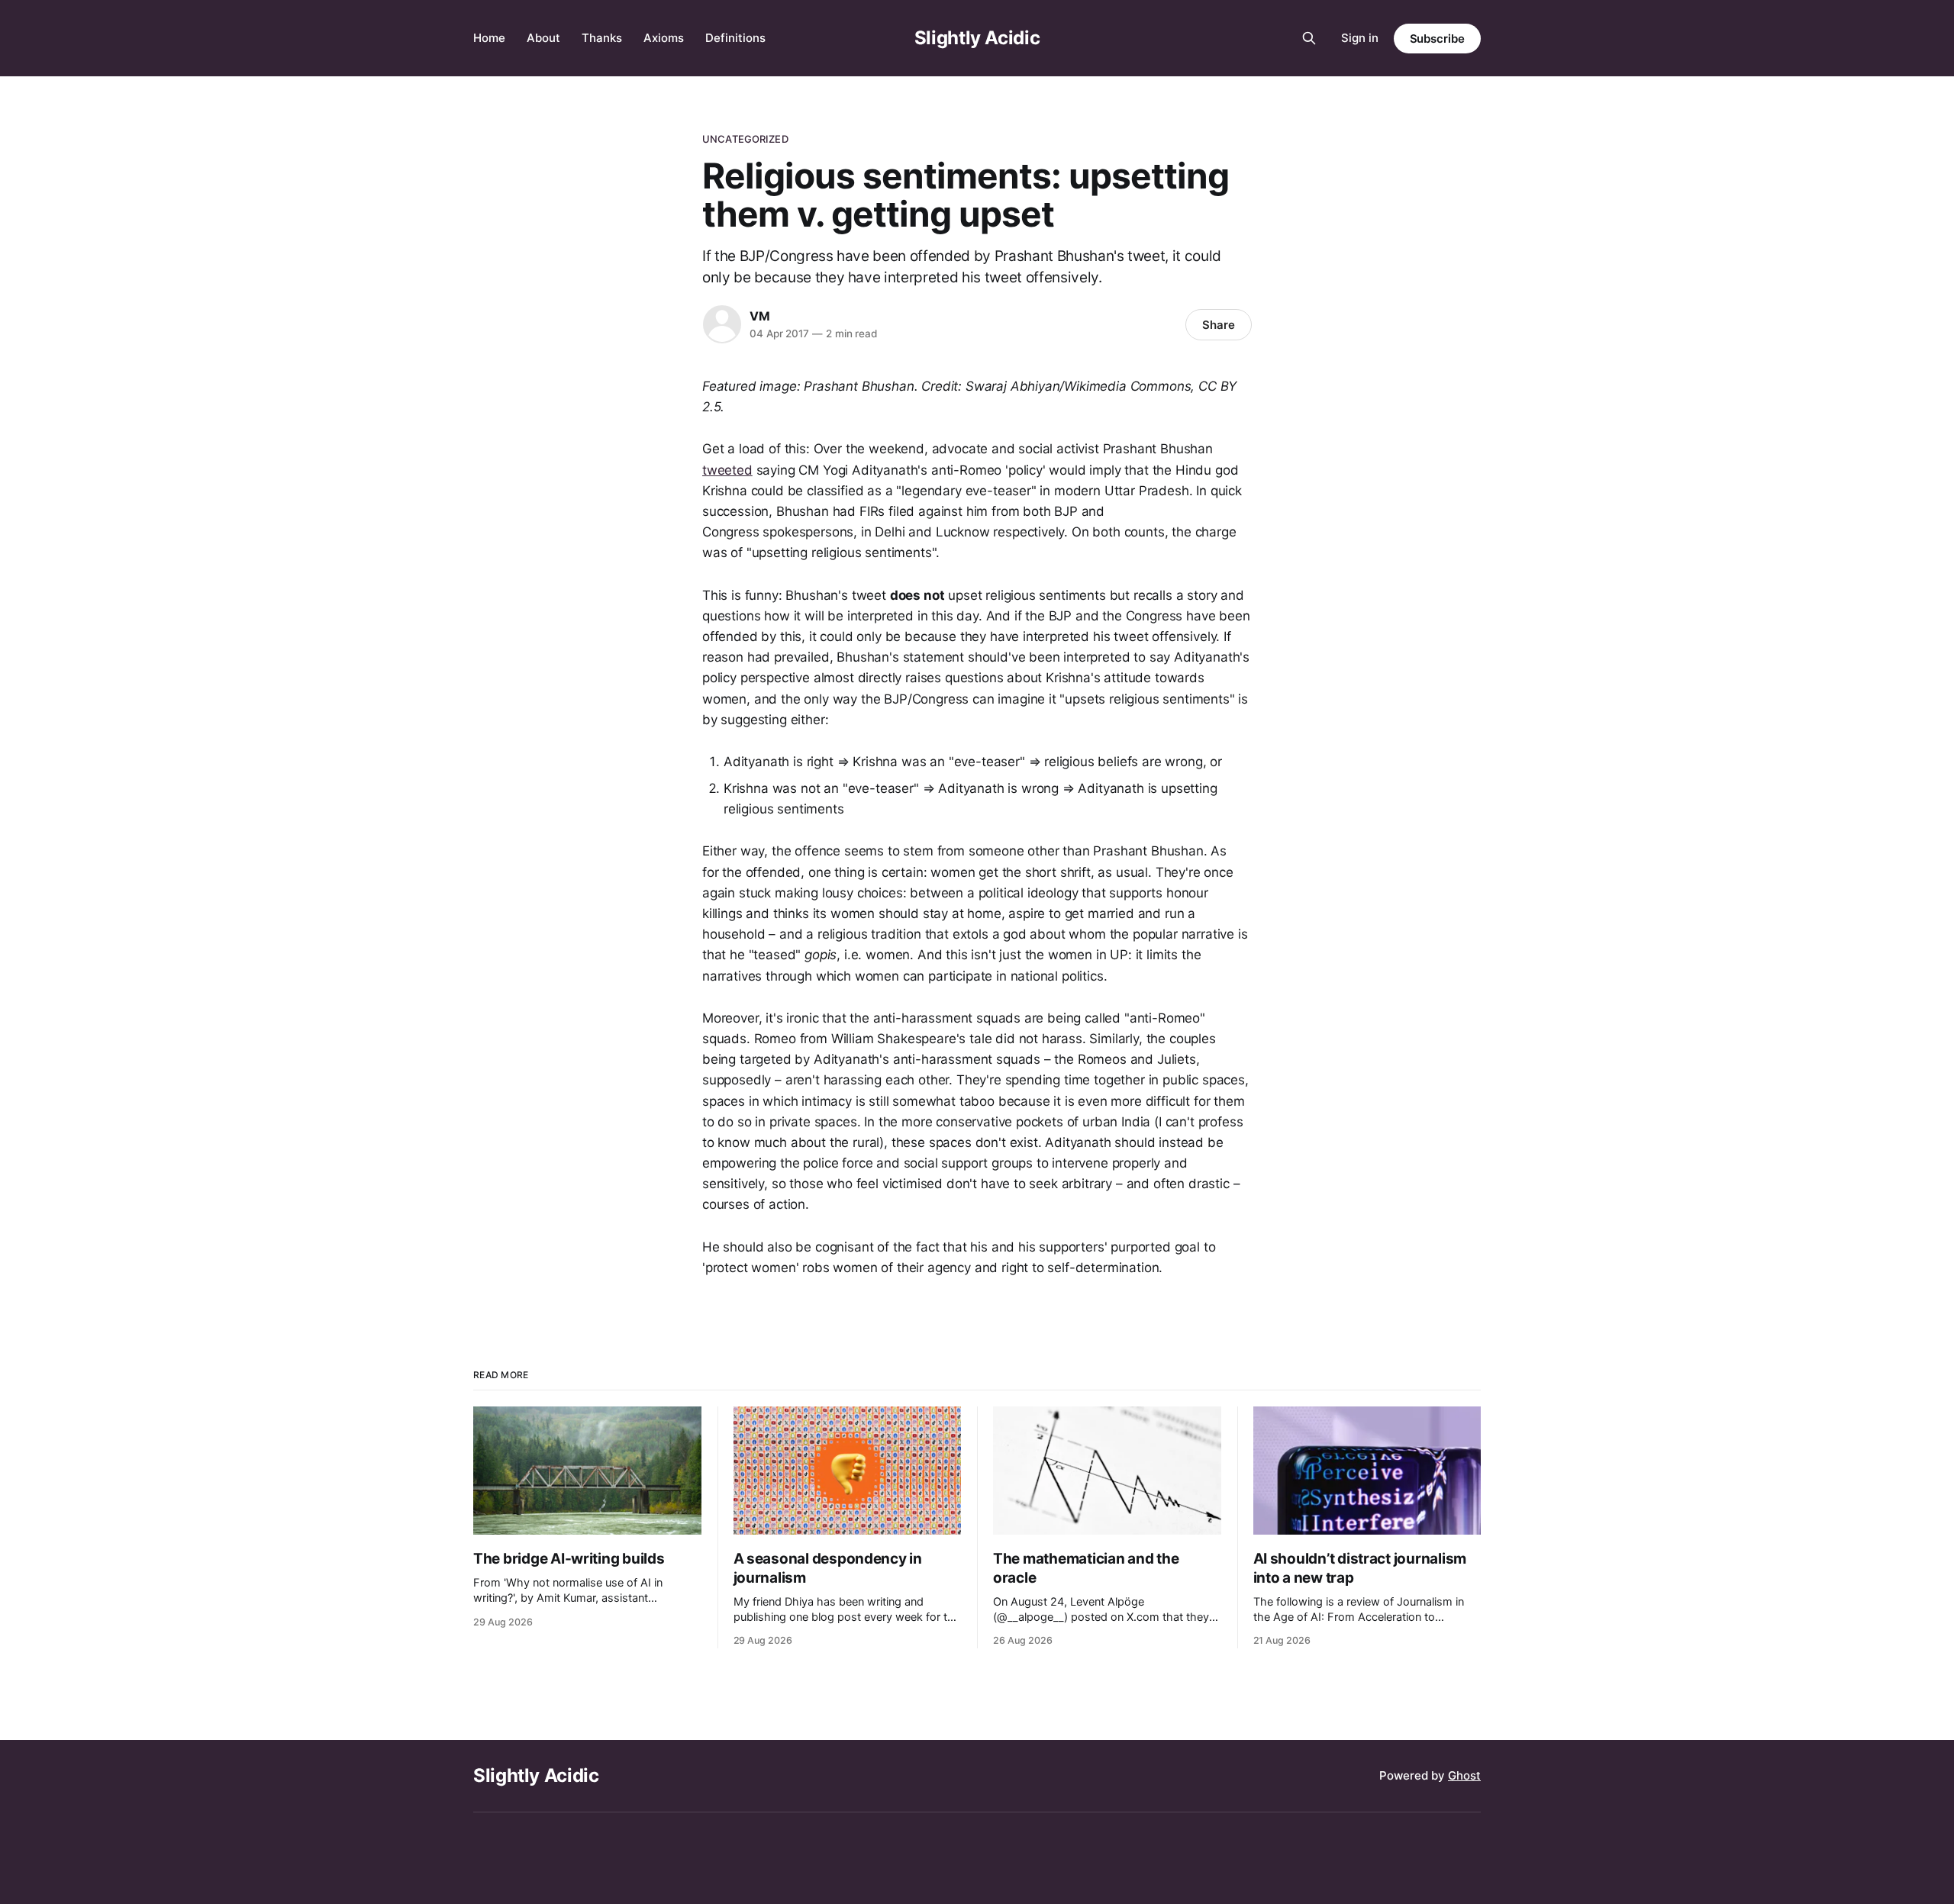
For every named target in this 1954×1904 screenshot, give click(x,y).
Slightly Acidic (977, 38)
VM (760, 316)
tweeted (727, 470)
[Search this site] (1309, 38)
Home (489, 38)
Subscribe (1437, 39)
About (543, 38)
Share (1219, 325)
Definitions (735, 38)
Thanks (602, 38)
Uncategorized (745, 139)
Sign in (1360, 38)
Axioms (664, 38)
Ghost (1464, 1775)
